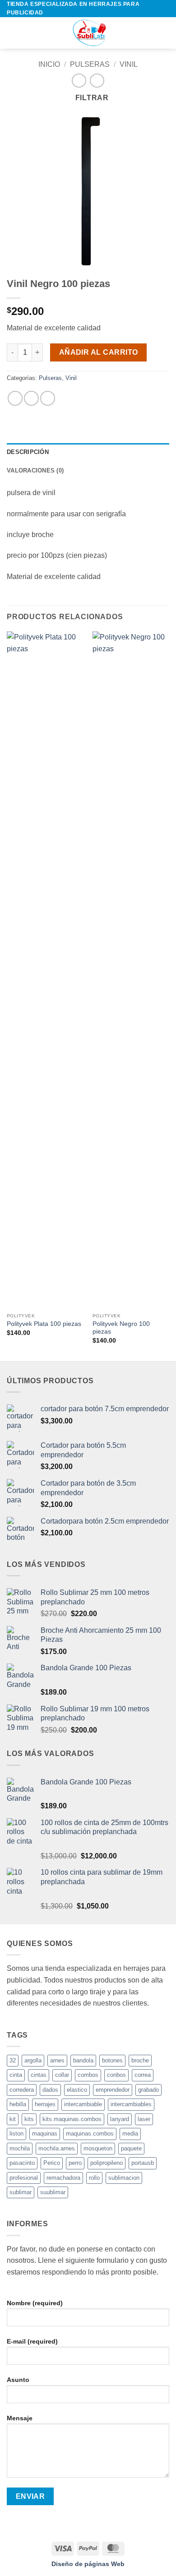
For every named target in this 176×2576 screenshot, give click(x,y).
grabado (148, 2090)
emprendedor (113, 2090)
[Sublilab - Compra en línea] (88, 33)
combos (88, 2075)
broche (140, 2060)
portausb (143, 2163)
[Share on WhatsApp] (15, 398)
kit (13, 2119)
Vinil (129, 64)
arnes (57, 2060)
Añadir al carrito (99, 352)
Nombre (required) (35, 2303)
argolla (33, 2060)
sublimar (21, 2192)
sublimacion (124, 2178)
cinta (16, 2075)
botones (112, 2060)
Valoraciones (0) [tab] (35, 470)
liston (16, 2134)
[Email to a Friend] (48, 398)
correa (143, 2075)
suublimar (53, 2192)
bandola (83, 2060)
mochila (20, 2148)
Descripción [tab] (28, 452)
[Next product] (79, 81)
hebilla (18, 2104)
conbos (116, 2075)
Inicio (49, 64)
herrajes (45, 2104)
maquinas (45, 2134)
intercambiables (131, 2104)
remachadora (63, 2178)
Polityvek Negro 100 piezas (121, 1328)
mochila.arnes (57, 2148)
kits (29, 2119)
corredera (22, 2090)
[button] (12, 33)
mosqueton (98, 2148)
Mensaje (20, 2418)
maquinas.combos (90, 2134)
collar (62, 2075)
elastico (77, 2090)
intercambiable (83, 2104)
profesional (24, 2178)
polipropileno (107, 2163)
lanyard (120, 2119)
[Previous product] (97, 81)
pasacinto (22, 2163)
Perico (52, 2163)
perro (75, 2163)
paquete (131, 2148)
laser (144, 2119)
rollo (94, 2178)
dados (50, 2090)
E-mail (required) (32, 2341)
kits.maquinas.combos (72, 2119)
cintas (39, 2075)
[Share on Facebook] (31, 398)
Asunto (18, 2380)
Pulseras (90, 64)
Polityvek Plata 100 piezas (44, 1324)
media (130, 2134)
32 (13, 2060)
